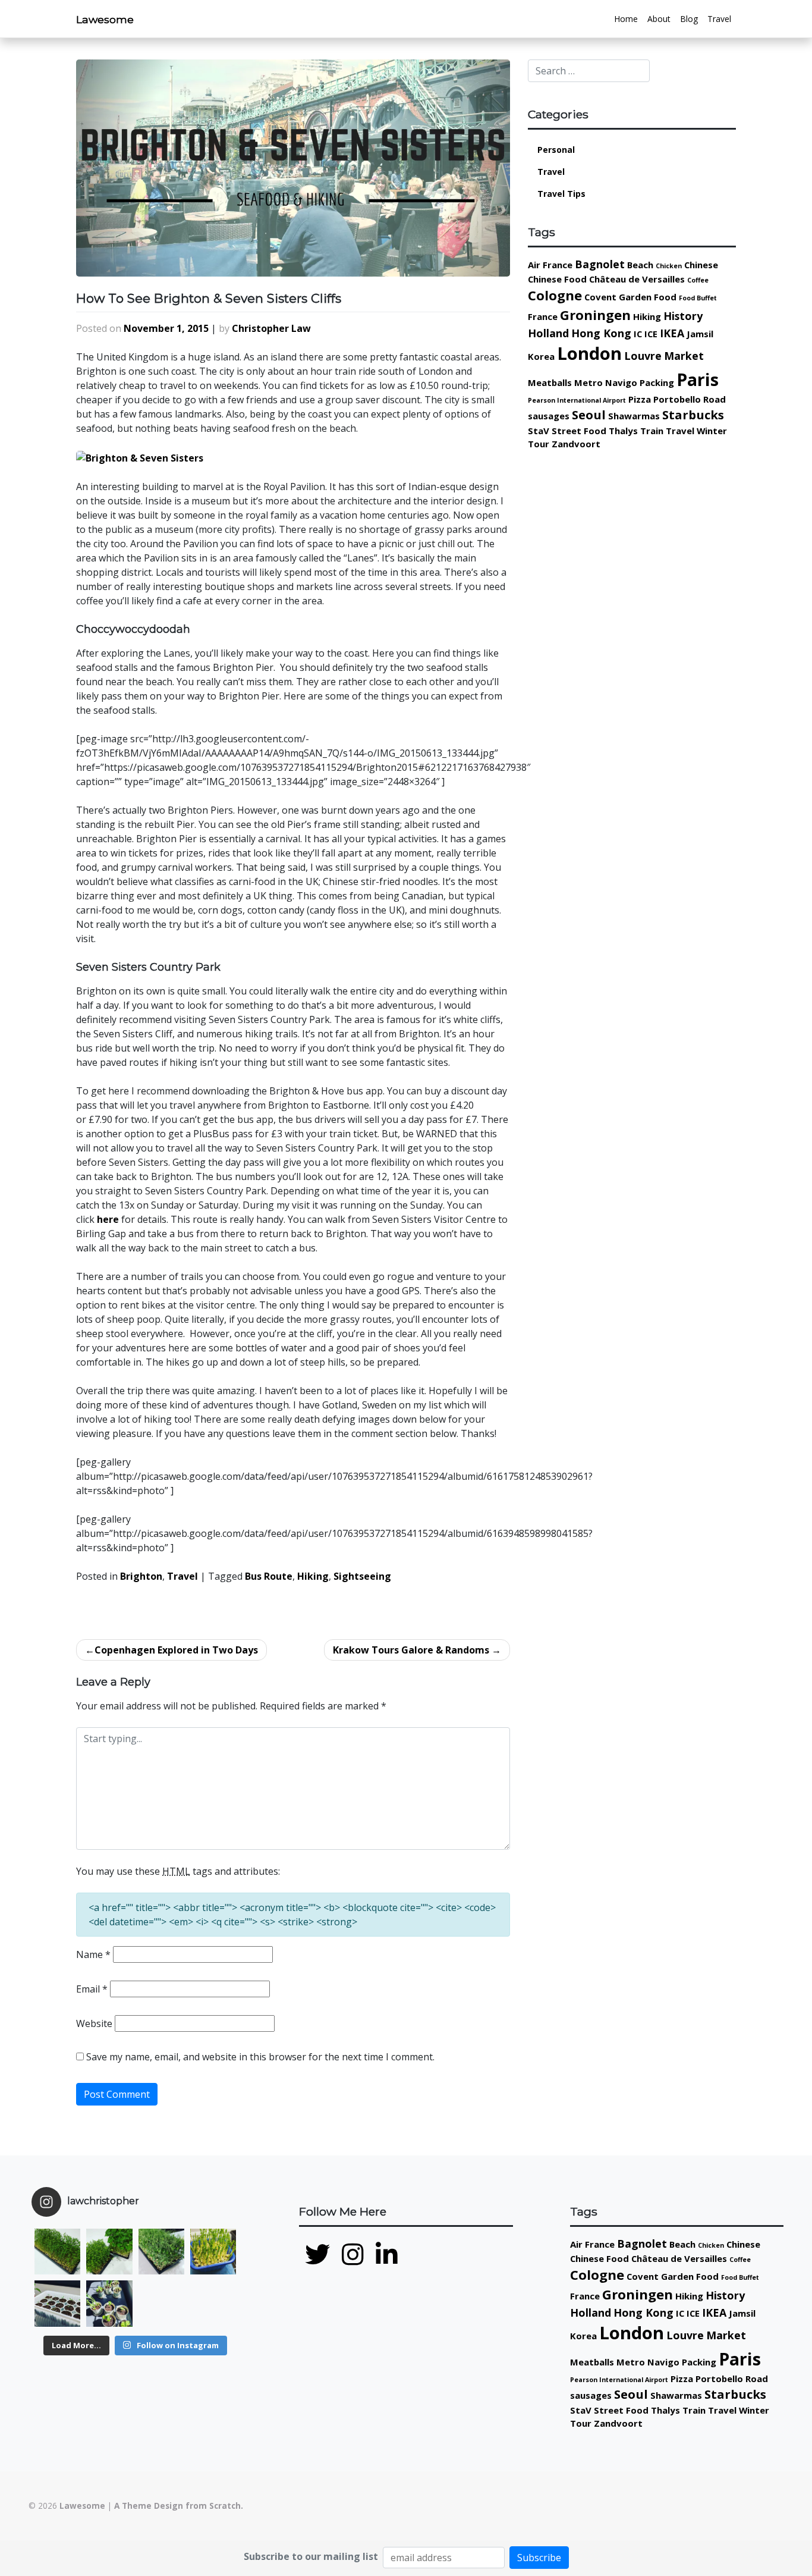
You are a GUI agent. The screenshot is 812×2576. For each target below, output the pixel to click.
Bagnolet (600, 264)
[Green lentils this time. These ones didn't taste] (57, 2252)
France (543, 316)
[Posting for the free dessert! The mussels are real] (161, 2303)
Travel (719, 19)
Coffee (698, 280)
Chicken (669, 266)
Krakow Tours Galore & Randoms (411, 1650)
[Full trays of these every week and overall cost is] (161, 2252)
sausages (549, 416)
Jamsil (700, 334)
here (108, 1219)
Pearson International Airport (577, 400)
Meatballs (550, 382)
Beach (640, 265)
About (659, 19)
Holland (548, 333)
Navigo (621, 382)
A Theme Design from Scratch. (179, 2506)
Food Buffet (698, 298)
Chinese (701, 265)
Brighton (141, 1576)
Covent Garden (618, 297)
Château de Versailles (637, 279)
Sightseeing (362, 1576)
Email (92, 1989)
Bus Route (269, 1576)
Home (626, 19)
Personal (556, 150)
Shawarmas (634, 416)
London (589, 353)
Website (94, 2023)
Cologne (555, 295)
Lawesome (105, 19)
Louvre (643, 356)
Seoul (589, 415)
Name (93, 1954)
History (683, 316)
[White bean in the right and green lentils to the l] (109, 2252)
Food (665, 297)
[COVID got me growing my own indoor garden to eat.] (109, 2303)
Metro (588, 382)
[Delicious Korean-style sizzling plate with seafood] (213, 2303)
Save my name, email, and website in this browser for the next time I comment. (260, 2057)
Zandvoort (576, 444)
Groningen (595, 315)
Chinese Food (557, 279)
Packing (657, 382)
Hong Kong (601, 333)
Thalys (623, 431)
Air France (550, 265)
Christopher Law (271, 328)
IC (638, 334)
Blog (689, 19)
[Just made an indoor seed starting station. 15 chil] (57, 2303)
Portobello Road (690, 399)
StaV (539, 431)
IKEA (672, 333)
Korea (541, 356)
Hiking (313, 1576)
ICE (651, 334)
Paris (698, 379)
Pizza (640, 399)
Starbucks (693, 415)
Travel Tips (561, 194)
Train (652, 431)
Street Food (579, 431)
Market (684, 356)
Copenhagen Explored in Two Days (176, 1650)
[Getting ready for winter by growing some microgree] (213, 2252)
